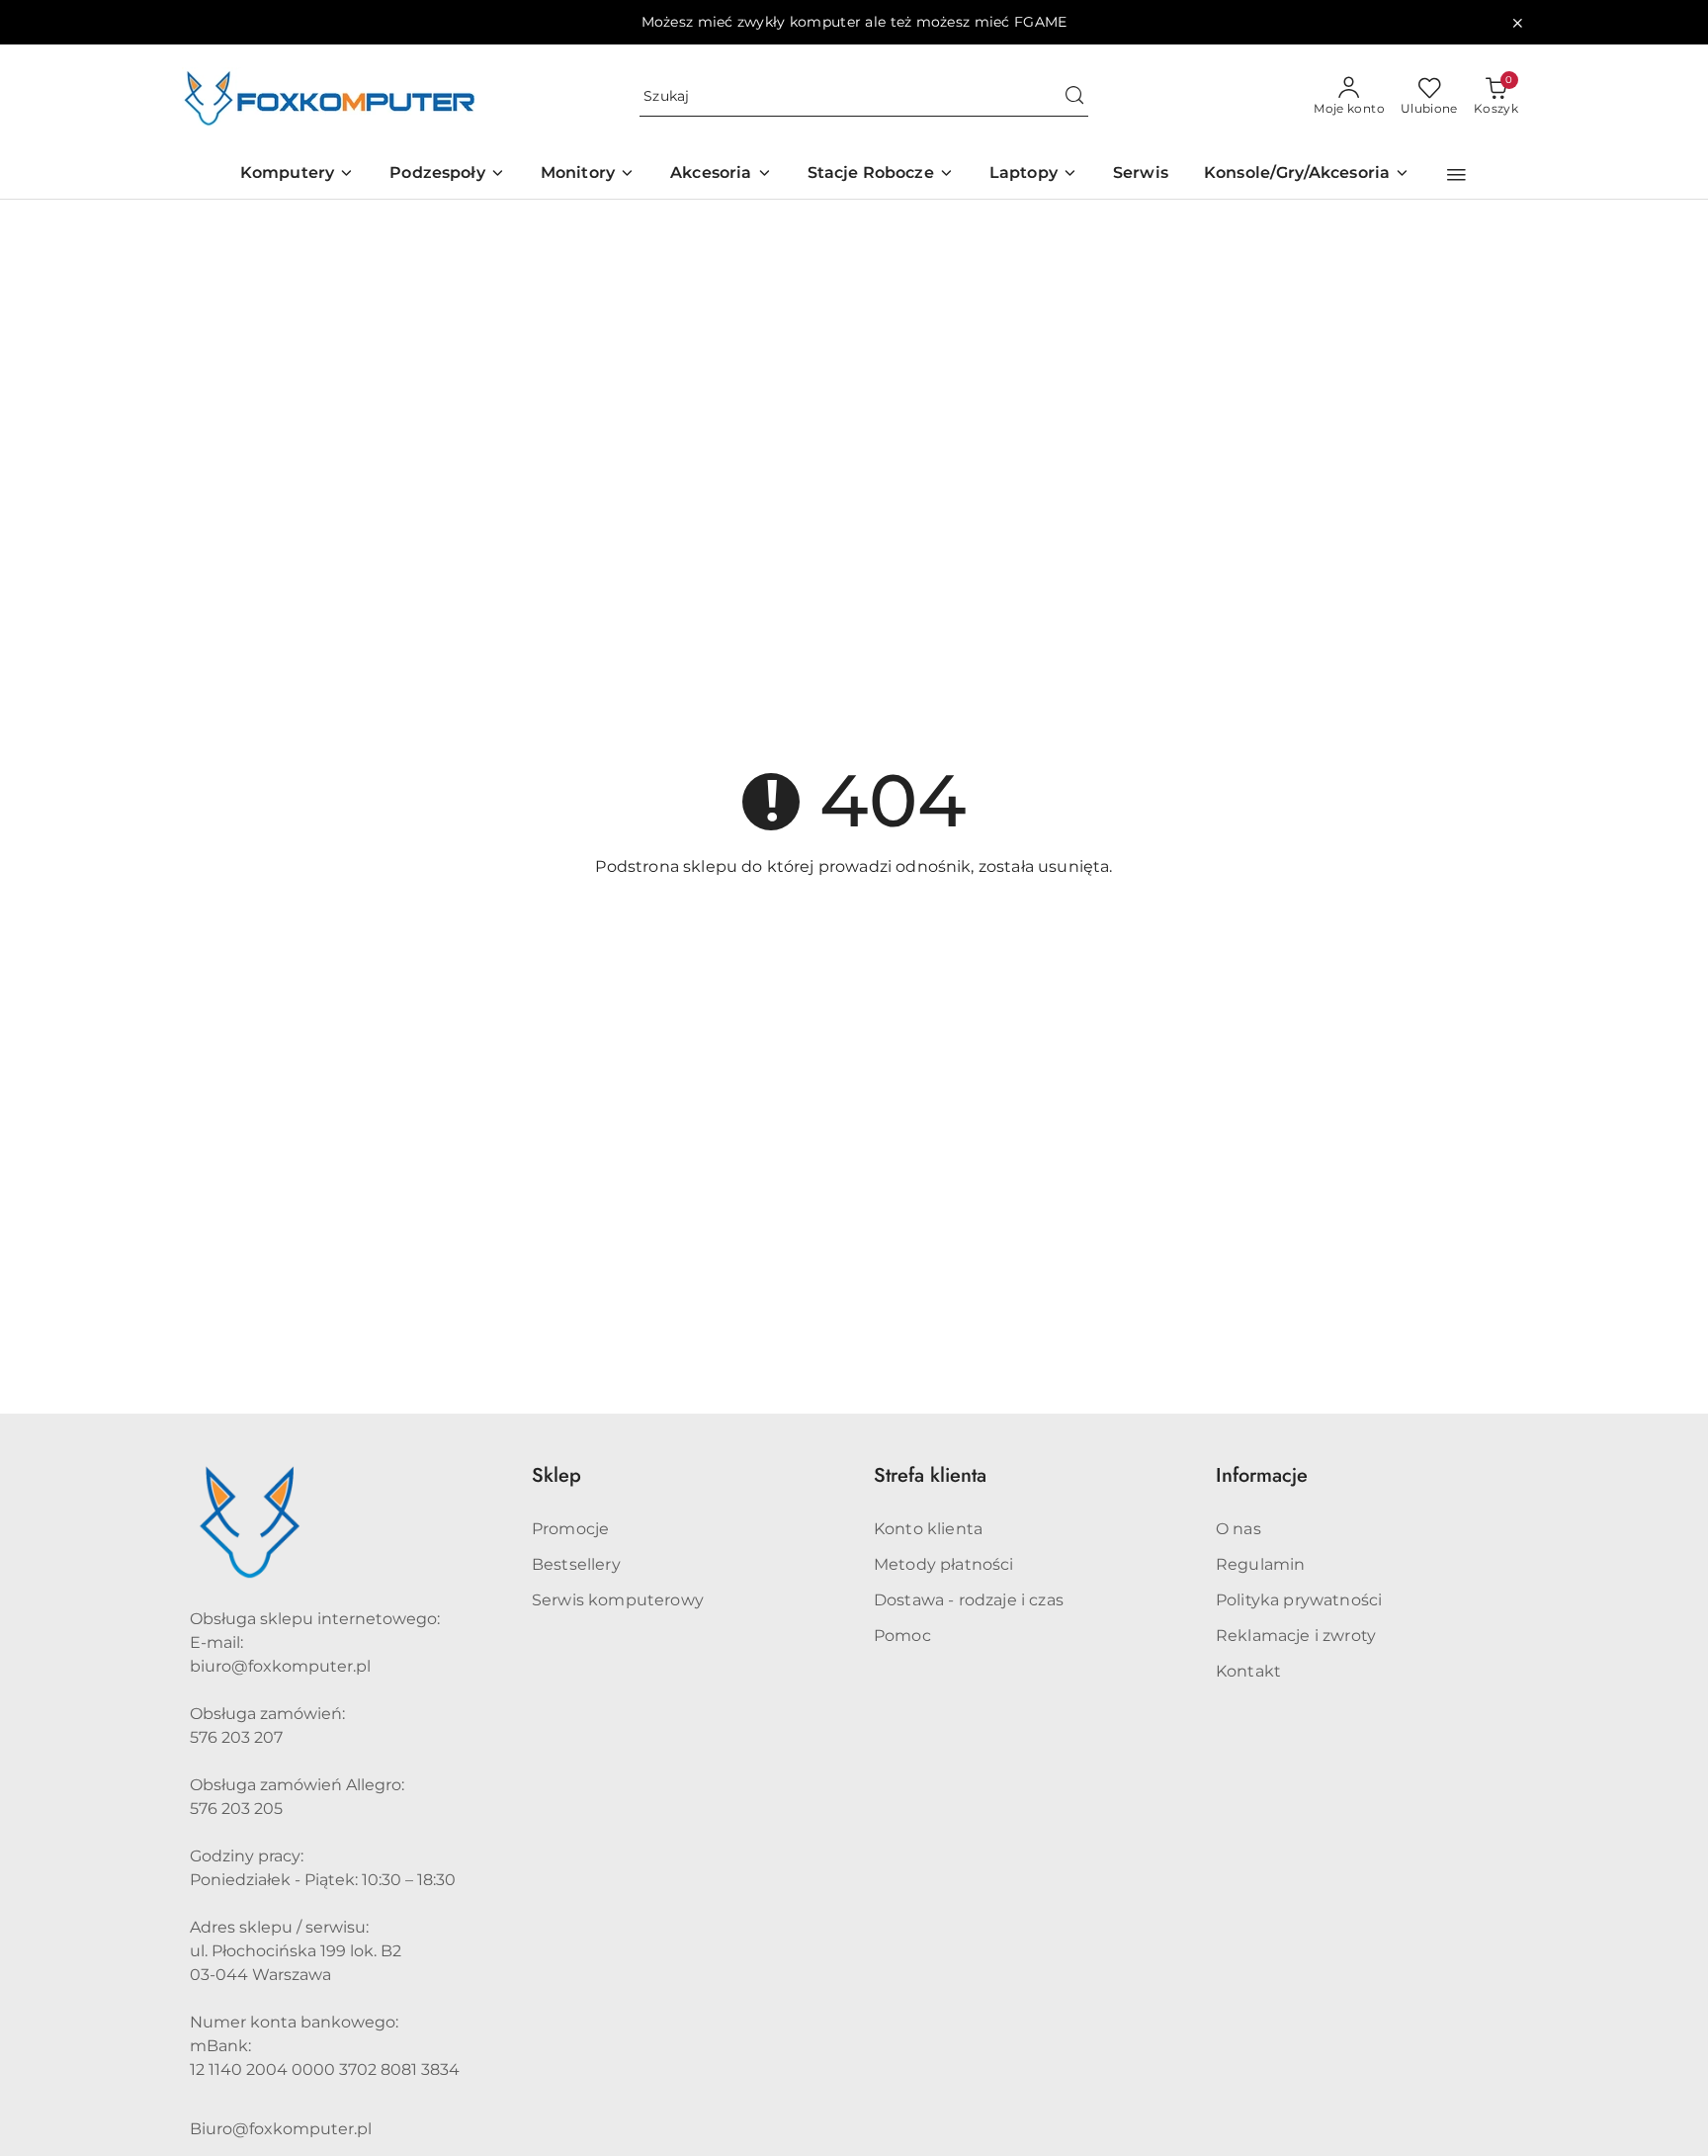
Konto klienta (928, 1529)
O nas (1238, 1529)
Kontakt (1248, 1671)
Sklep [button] (556, 1475)
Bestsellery (576, 1564)
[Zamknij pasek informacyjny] (1517, 23)
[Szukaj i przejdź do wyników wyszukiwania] (1074, 97)
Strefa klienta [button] (930, 1475)
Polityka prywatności (1299, 1600)
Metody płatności (944, 1564)
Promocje (570, 1529)
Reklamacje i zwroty (1296, 1636)
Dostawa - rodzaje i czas (969, 1600)
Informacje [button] (1262, 1475)
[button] (1456, 175)
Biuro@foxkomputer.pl (281, 2129)
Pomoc (902, 1636)
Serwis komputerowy (618, 1600)
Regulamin (1260, 1564)
